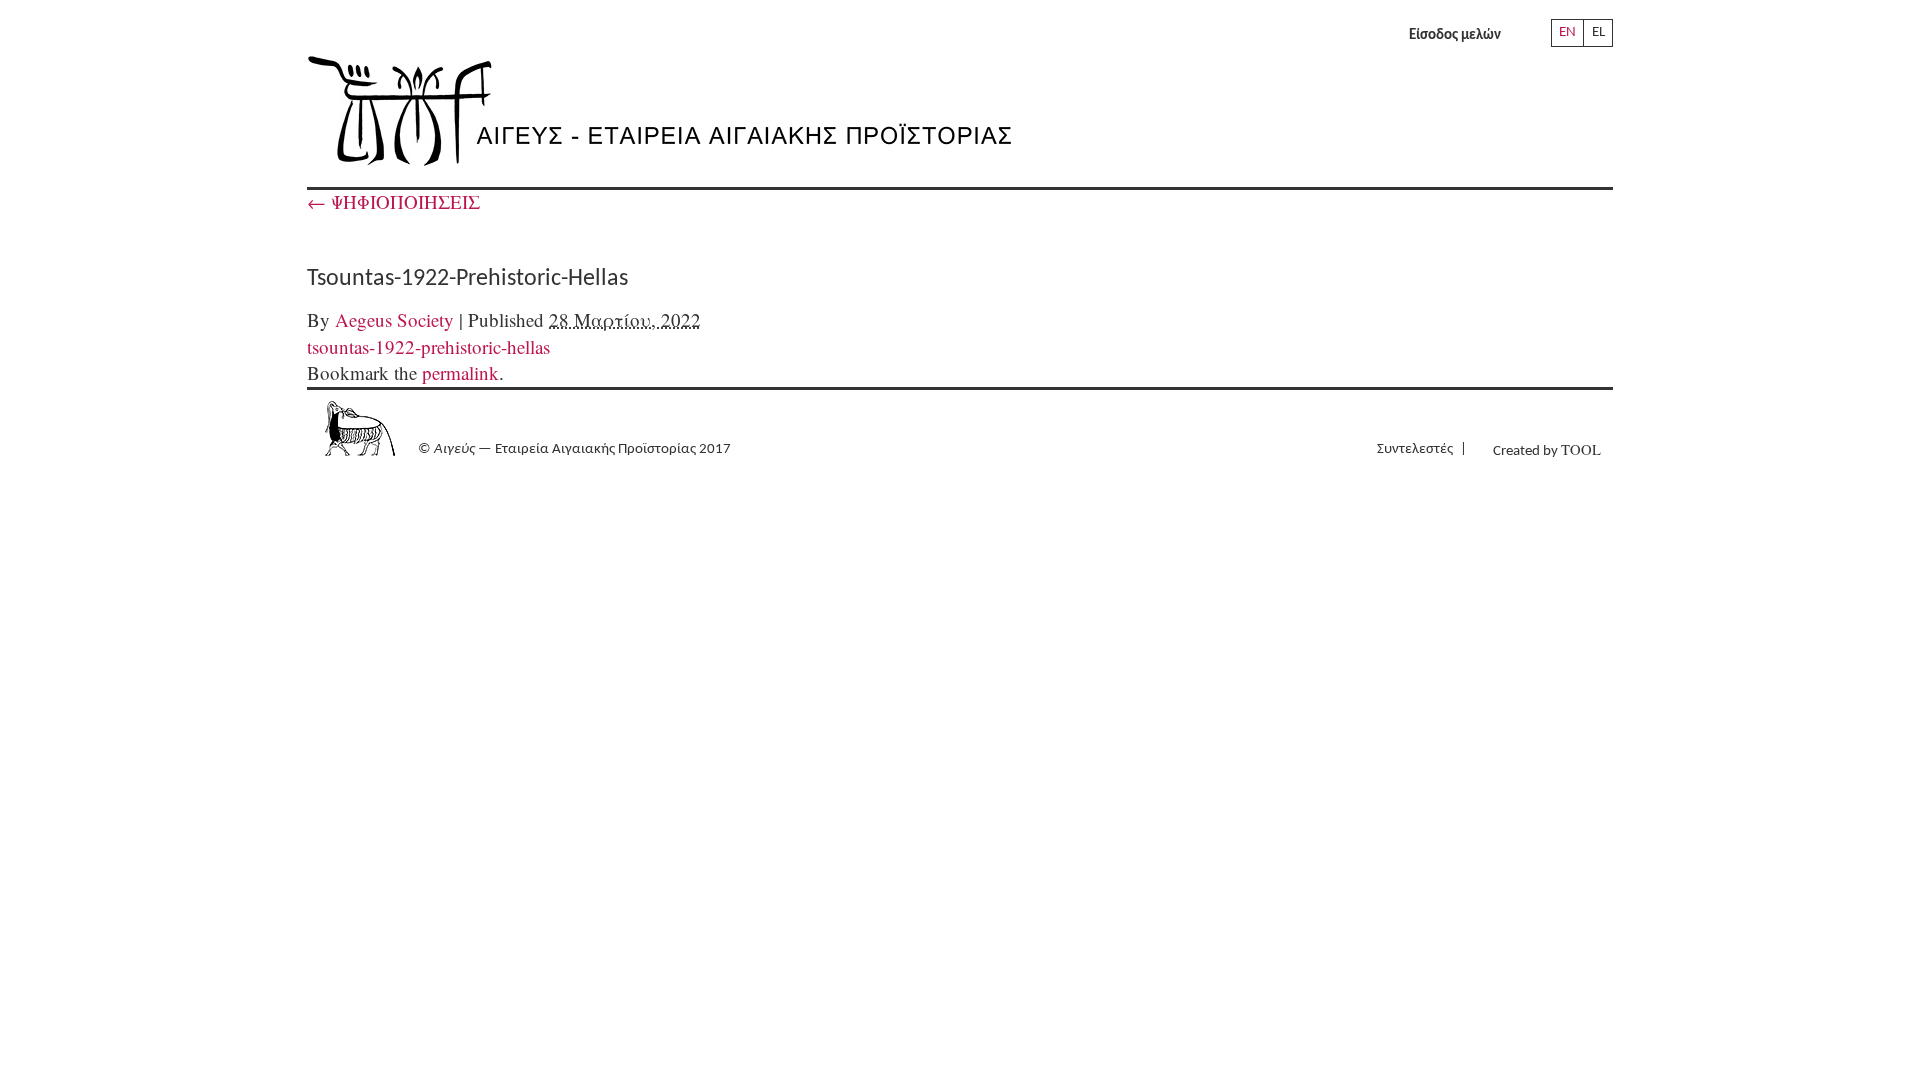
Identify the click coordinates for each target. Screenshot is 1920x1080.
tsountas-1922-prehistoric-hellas (428, 346)
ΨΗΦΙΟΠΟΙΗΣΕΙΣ (393, 201)
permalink (460, 372)
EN (1567, 32)
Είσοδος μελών (1455, 35)
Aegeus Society (394, 319)
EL (1598, 32)
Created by (1547, 449)
